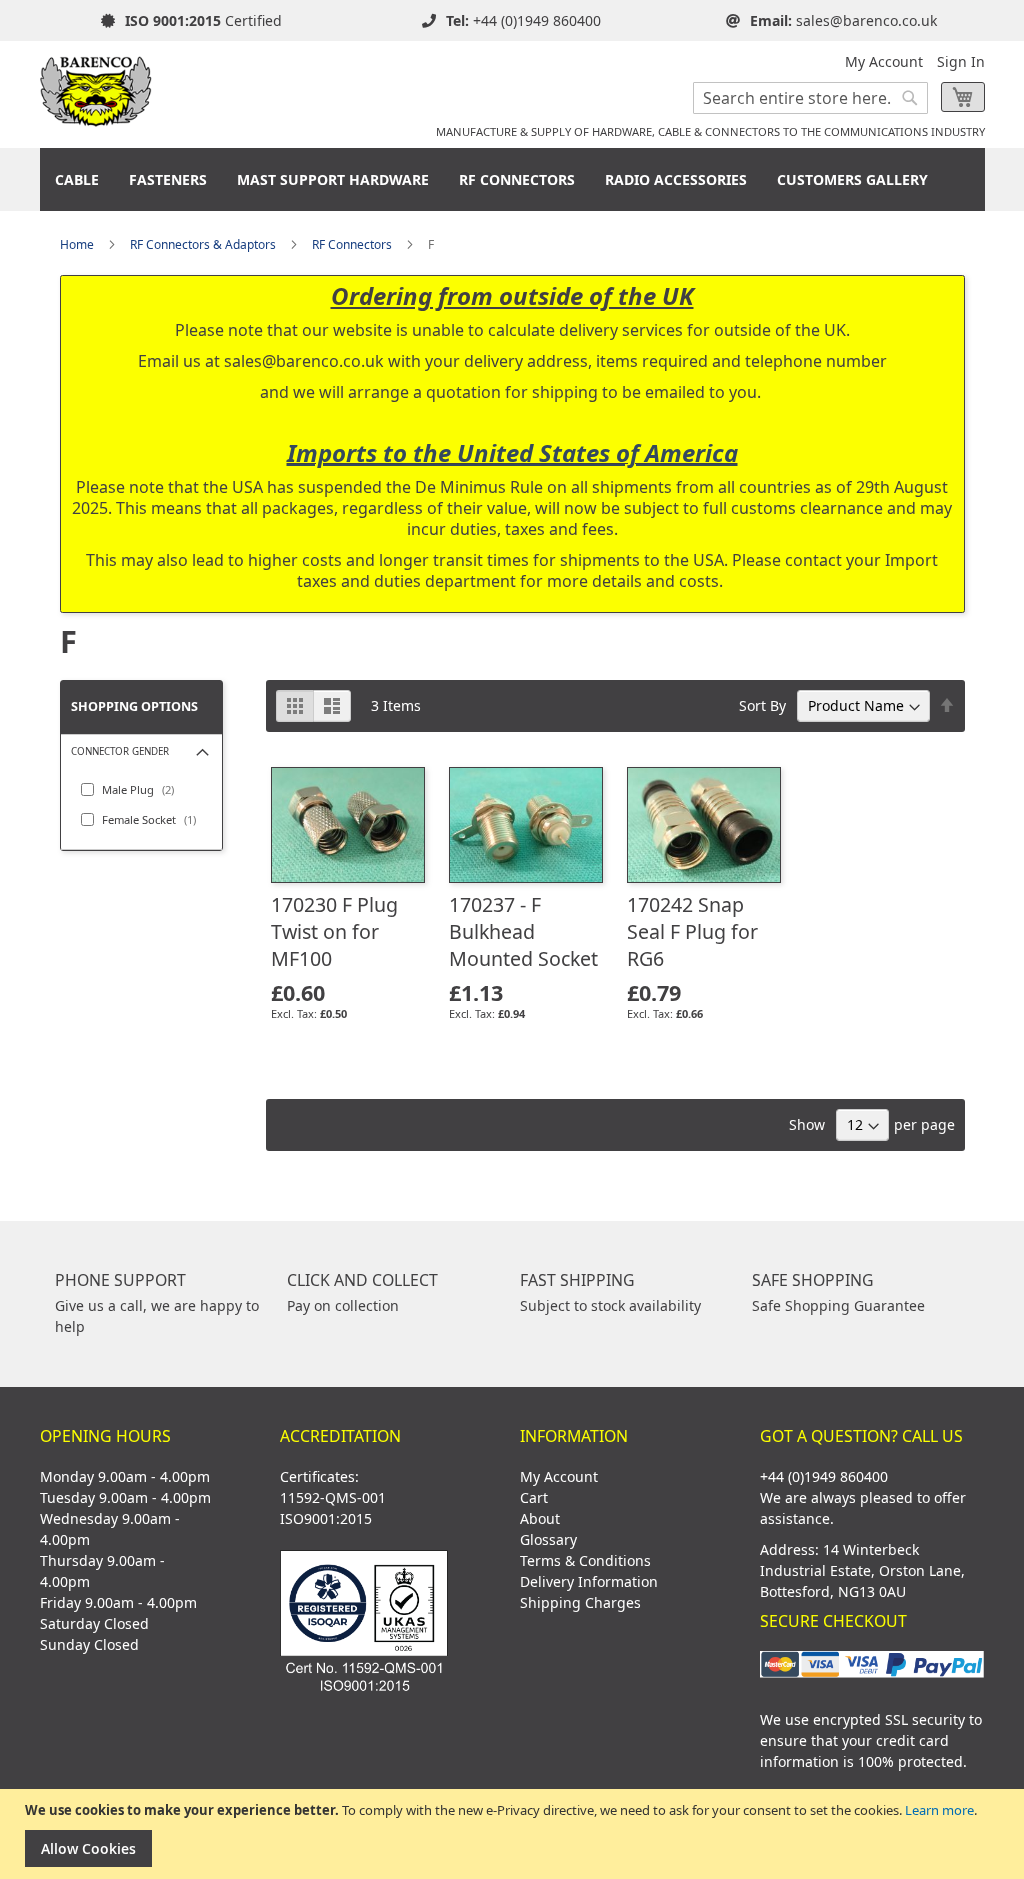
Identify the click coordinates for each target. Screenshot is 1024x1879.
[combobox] (810, 98)
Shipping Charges (580, 1602)
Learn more (939, 1810)
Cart (534, 1497)
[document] (514, 1834)
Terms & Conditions (585, 1560)
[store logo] (96, 84)
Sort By (762, 705)
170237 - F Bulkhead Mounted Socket (523, 931)
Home (77, 244)
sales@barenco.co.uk (866, 20)
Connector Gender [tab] (120, 751)
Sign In (961, 61)
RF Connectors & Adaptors (203, 244)
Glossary (548, 1539)
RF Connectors (352, 244)
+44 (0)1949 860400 (537, 20)
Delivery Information (589, 1581)
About (540, 1518)
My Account (884, 61)
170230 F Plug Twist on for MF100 (334, 931)
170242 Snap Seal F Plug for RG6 (692, 931)
